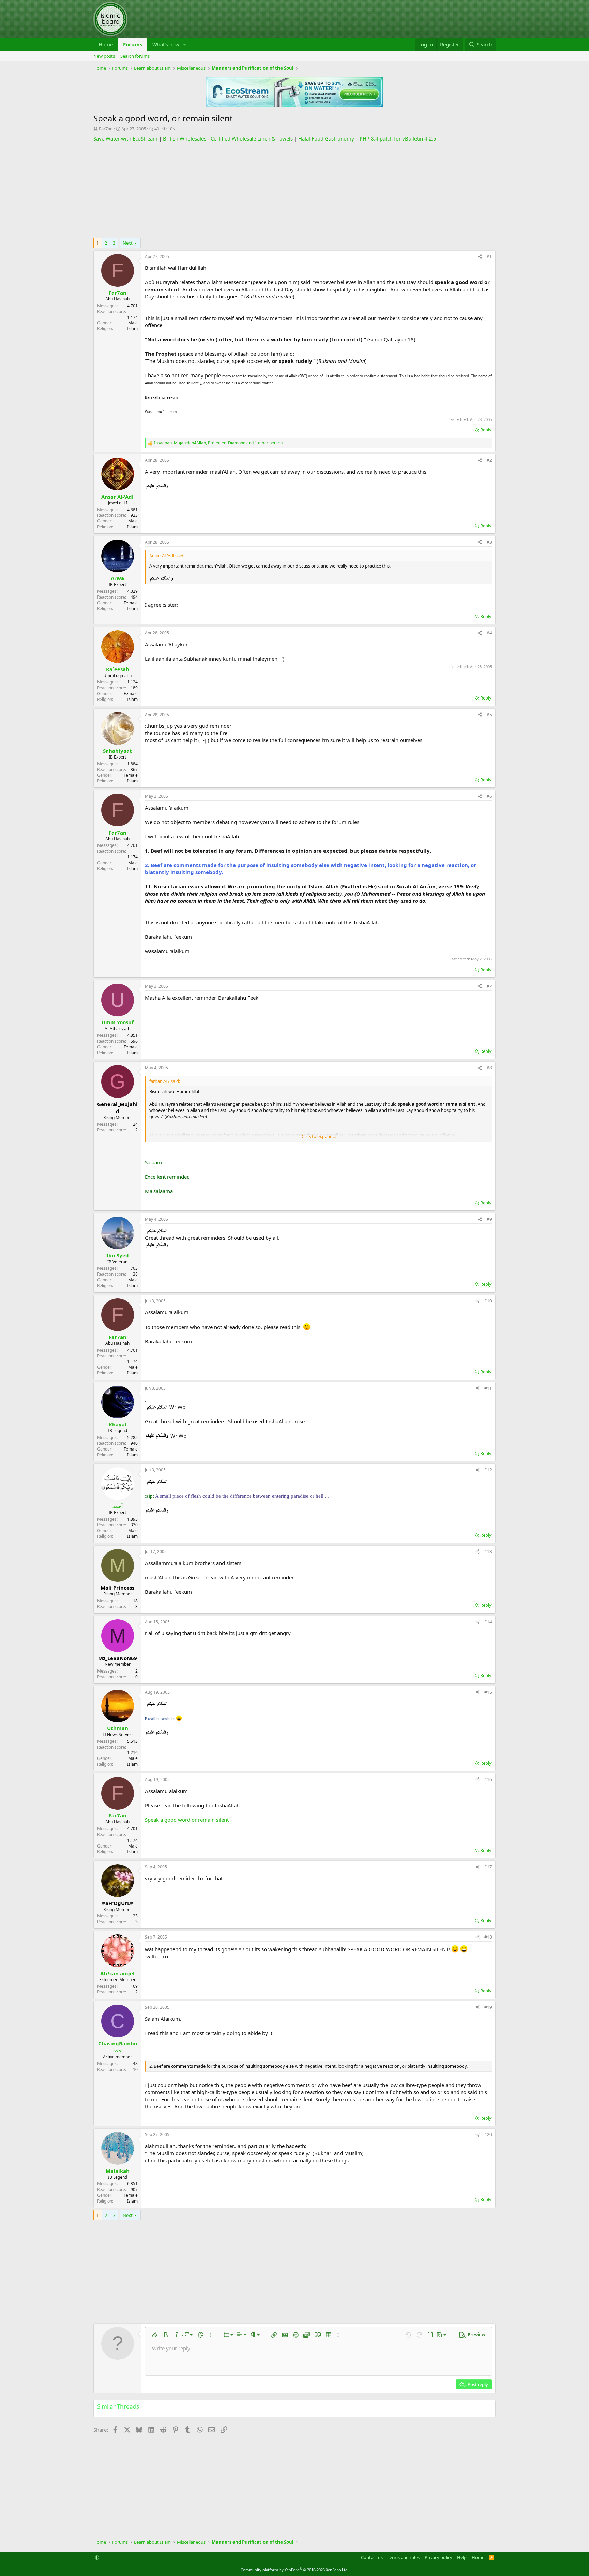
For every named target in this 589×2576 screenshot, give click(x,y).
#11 (488, 1388)
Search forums (135, 56)
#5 (489, 715)
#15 (488, 1692)
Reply (486, 430)
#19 (488, 2007)
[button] (185, 45)
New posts (104, 56)
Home (106, 44)
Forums (133, 44)
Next (128, 243)
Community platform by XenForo (295, 2570)
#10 (488, 1301)
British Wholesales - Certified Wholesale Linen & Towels (228, 138)
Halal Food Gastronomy (326, 138)
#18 (488, 1937)
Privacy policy (439, 2557)
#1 (489, 257)
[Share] (480, 257)
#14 (488, 1622)
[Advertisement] (294, 190)
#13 (488, 1552)
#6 (489, 796)
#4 (489, 633)
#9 (489, 1219)
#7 (489, 986)
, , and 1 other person (218, 443)
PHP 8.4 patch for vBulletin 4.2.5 (398, 138)
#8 (489, 1068)
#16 (488, 1779)
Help (462, 2557)
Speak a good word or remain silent (187, 1820)
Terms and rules (404, 2557)
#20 (488, 2135)
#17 (488, 1867)
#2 (489, 460)
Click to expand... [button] (319, 1136)
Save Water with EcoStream (125, 138)
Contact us (372, 2557)
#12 (488, 1470)
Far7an (106, 129)
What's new (166, 44)
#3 (489, 542)
